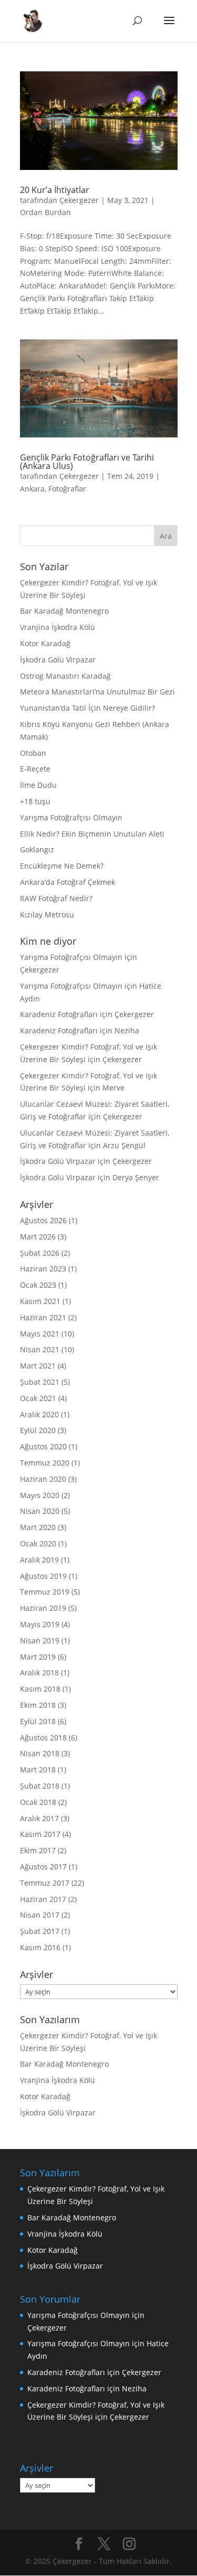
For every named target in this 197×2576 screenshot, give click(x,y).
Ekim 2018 (38, 1705)
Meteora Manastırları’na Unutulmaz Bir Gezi (97, 692)
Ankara (32, 489)
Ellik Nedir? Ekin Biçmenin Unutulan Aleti (92, 834)
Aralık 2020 (39, 1414)
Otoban (33, 753)
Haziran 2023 (43, 1269)
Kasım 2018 (40, 1689)
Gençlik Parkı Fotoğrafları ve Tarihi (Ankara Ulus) (87, 462)
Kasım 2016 (40, 1947)
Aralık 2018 (39, 1672)
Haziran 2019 (43, 1608)
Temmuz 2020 (45, 1463)
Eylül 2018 (38, 1721)
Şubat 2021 (40, 1382)
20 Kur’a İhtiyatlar (55, 190)
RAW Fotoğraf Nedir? (56, 898)
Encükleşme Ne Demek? (62, 866)
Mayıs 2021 (40, 1334)
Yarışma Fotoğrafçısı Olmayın (71, 817)
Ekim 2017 (38, 1850)
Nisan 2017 (40, 1915)
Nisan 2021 (40, 1349)
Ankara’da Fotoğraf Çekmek (68, 882)
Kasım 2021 (40, 1301)
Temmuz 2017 (45, 1883)
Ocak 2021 (38, 1398)
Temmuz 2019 (45, 1592)
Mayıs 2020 (40, 1495)
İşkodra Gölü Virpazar (58, 660)
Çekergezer (79, 200)
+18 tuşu (35, 801)
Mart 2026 (38, 1237)
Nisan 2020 (40, 1511)
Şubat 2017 (40, 1931)
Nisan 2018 (40, 1753)
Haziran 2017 (43, 1899)
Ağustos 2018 (43, 1738)
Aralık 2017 (39, 1818)
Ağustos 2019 (43, 1576)
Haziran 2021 (43, 1317)
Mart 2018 (38, 1770)
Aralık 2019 (39, 1560)
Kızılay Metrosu (47, 915)
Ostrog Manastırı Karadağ (65, 676)
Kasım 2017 (40, 1834)
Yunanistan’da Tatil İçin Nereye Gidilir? (87, 708)
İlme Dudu (38, 785)
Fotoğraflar (67, 489)
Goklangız (37, 849)
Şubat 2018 (40, 1786)
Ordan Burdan (45, 212)
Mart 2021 (38, 1366)
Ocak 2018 (38, 1802)
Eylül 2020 (38, 1430)
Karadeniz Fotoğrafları (59, 1014)
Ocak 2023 (38, 1285)
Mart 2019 (38, 1657)
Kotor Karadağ (45, 643)
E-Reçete (35, 769)
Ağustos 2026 (43, 1220)
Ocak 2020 (38, 1543)
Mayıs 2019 (40, 1624)
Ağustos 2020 (43, 1446)
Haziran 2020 (43, 1479)
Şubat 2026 (40, 1253)
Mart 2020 (38, 1527)
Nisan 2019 (40, 1640)
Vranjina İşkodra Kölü (58, 627)
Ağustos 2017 (43, 1867)
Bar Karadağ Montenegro (64, 611)
